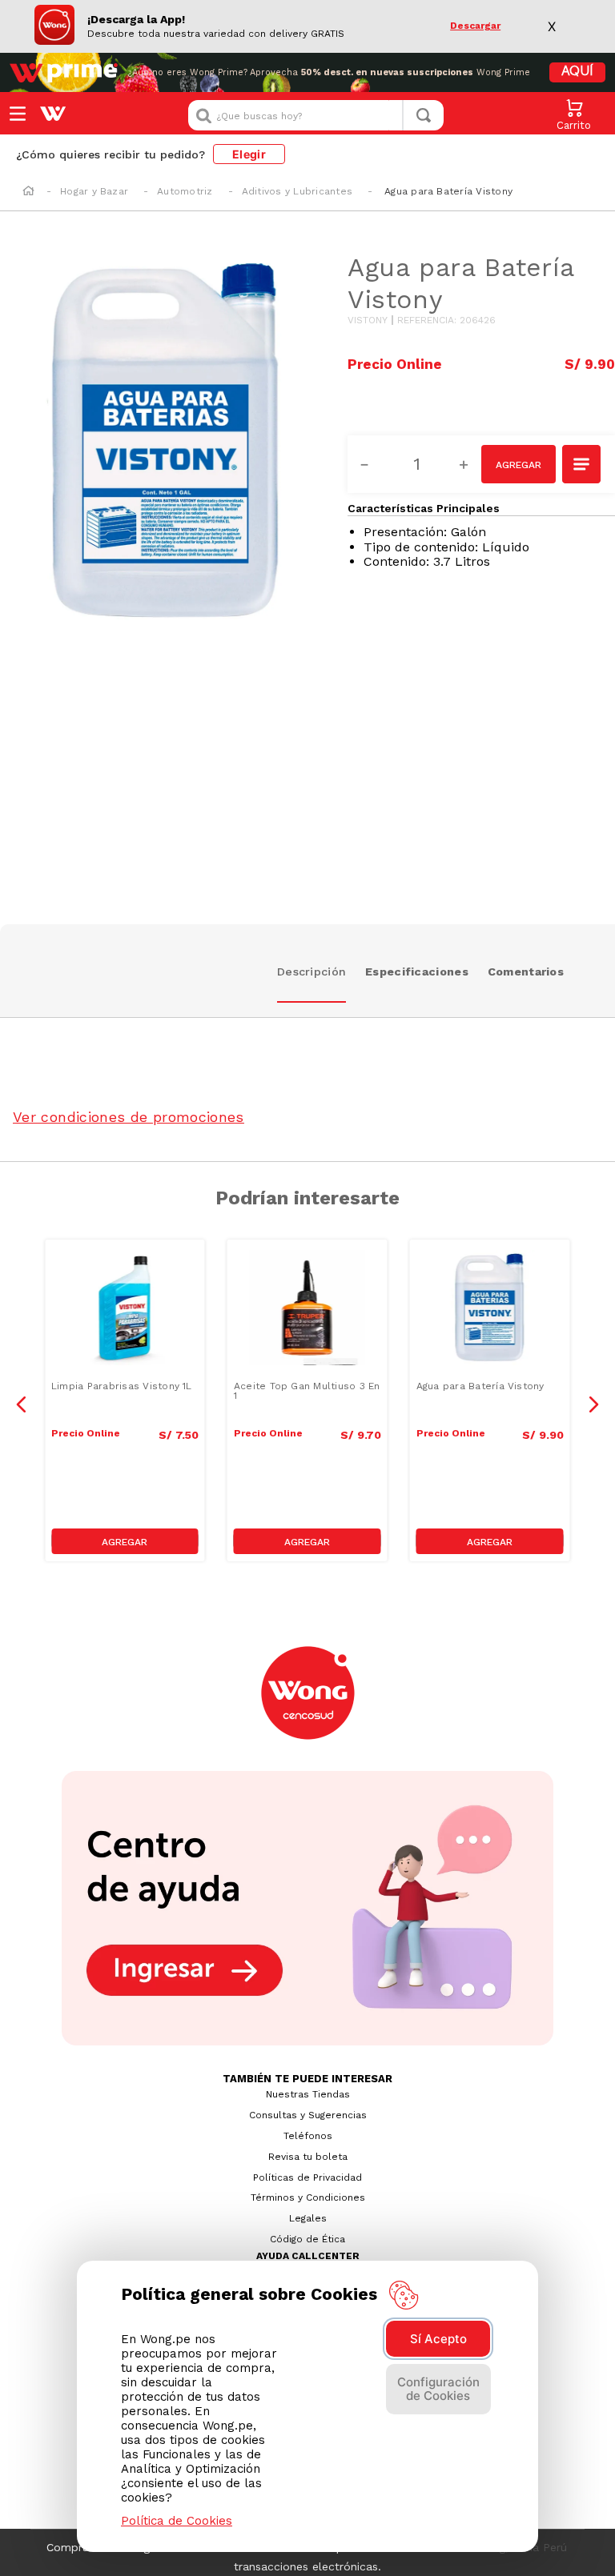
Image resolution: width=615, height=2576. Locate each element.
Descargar (475, 26)
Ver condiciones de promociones (129, 1117)
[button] (582, 466)
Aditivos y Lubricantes (297, 191)
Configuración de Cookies (438, 2389)
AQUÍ (577, 72)
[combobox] (316, 115)
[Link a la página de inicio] (28, 192)
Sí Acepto (438, 2339)
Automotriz (185, 191)
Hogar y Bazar (94, 191)
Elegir (249, 154)
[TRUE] (125, 1541)
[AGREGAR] (519, 464)
